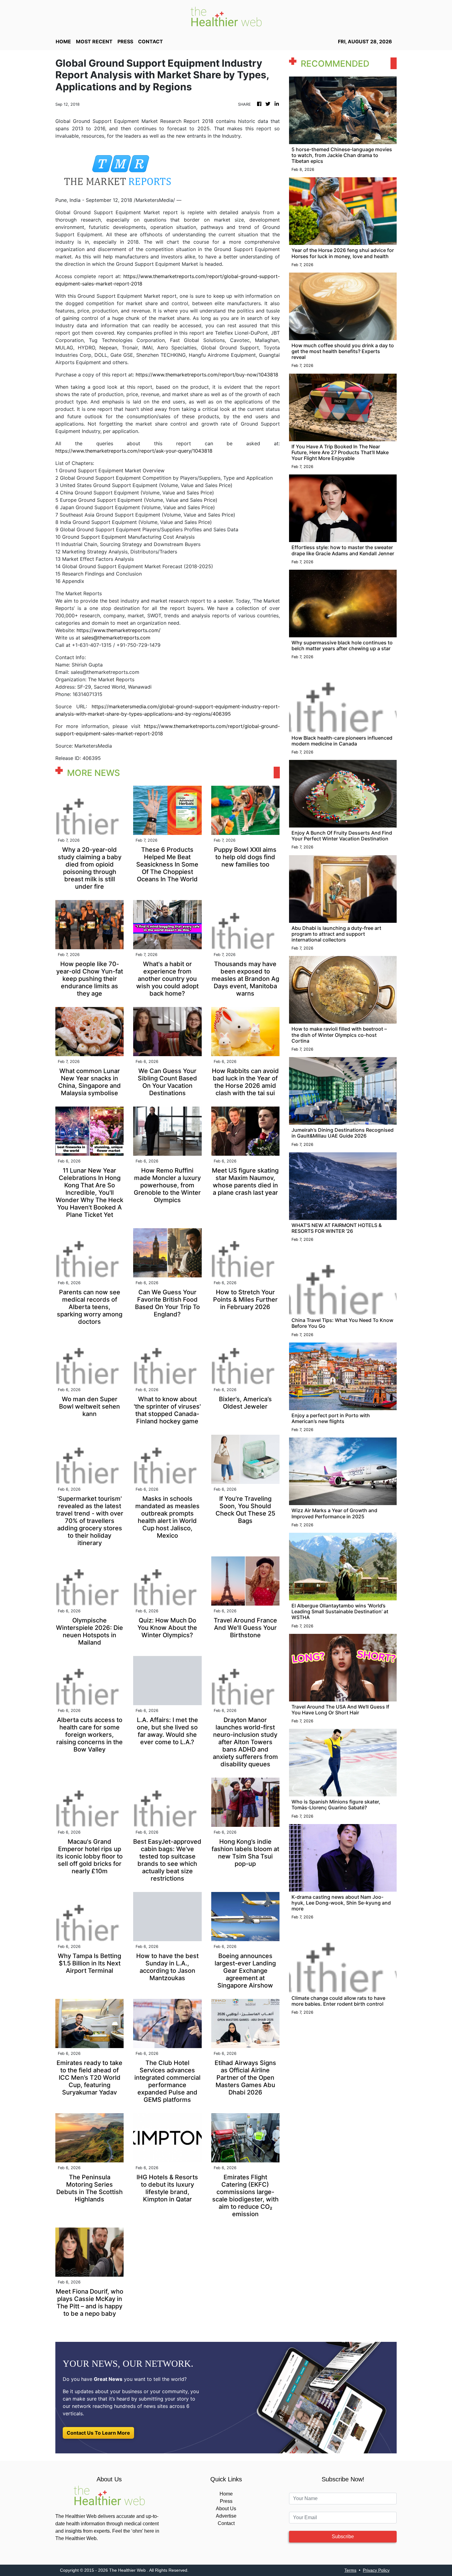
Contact (226, 2523)
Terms (350, 2570)
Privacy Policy (376, 2570)
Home (226, 2494)
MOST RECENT (94, 41)
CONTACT (151, 41)
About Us (226, 2509)
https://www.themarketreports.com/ (119, 630)
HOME (63, 41)
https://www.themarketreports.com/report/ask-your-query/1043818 (134, 451)
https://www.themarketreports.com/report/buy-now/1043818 (207, 375)
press (125, 41)
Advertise (226, 2516)
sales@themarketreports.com (116, 638)
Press (226, 2501)
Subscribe (343, 2537)
